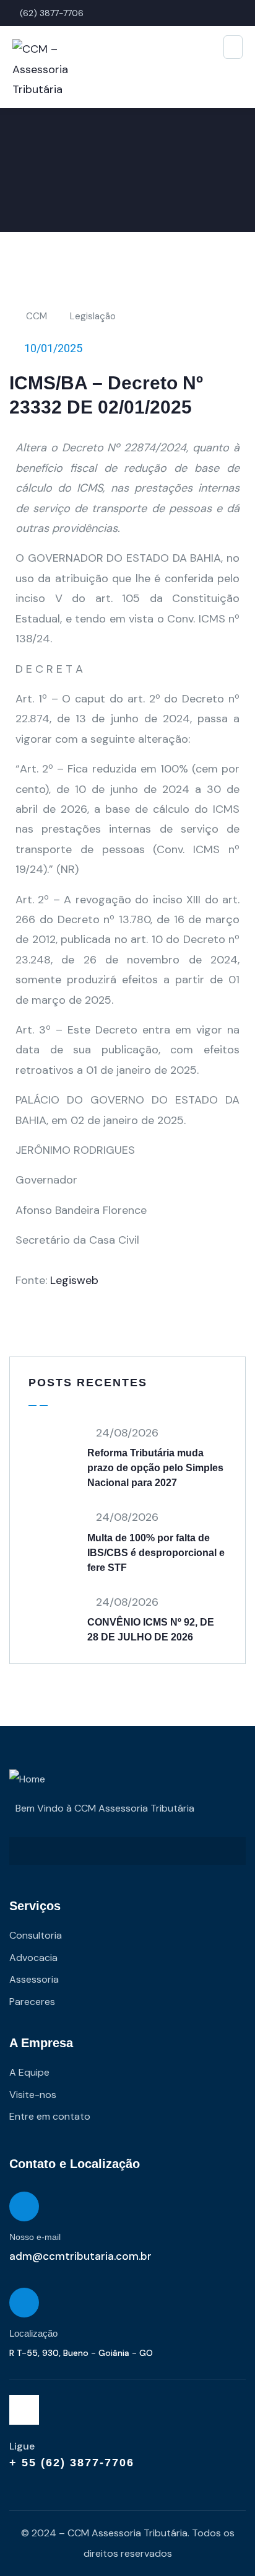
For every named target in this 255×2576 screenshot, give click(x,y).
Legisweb (74, 1280)
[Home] (27, 1779)
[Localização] (24, 2303)
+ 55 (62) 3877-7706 (72, 2463)
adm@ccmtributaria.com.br (80, 2256)
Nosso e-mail (35, 2237)
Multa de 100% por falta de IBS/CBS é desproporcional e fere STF (156, 1553)
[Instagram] (24, 2410)
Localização (33, 2333)
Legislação (93, 316)
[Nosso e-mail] (24, 2206)
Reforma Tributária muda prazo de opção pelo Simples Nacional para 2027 (155, 1468)
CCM (37, 316)
